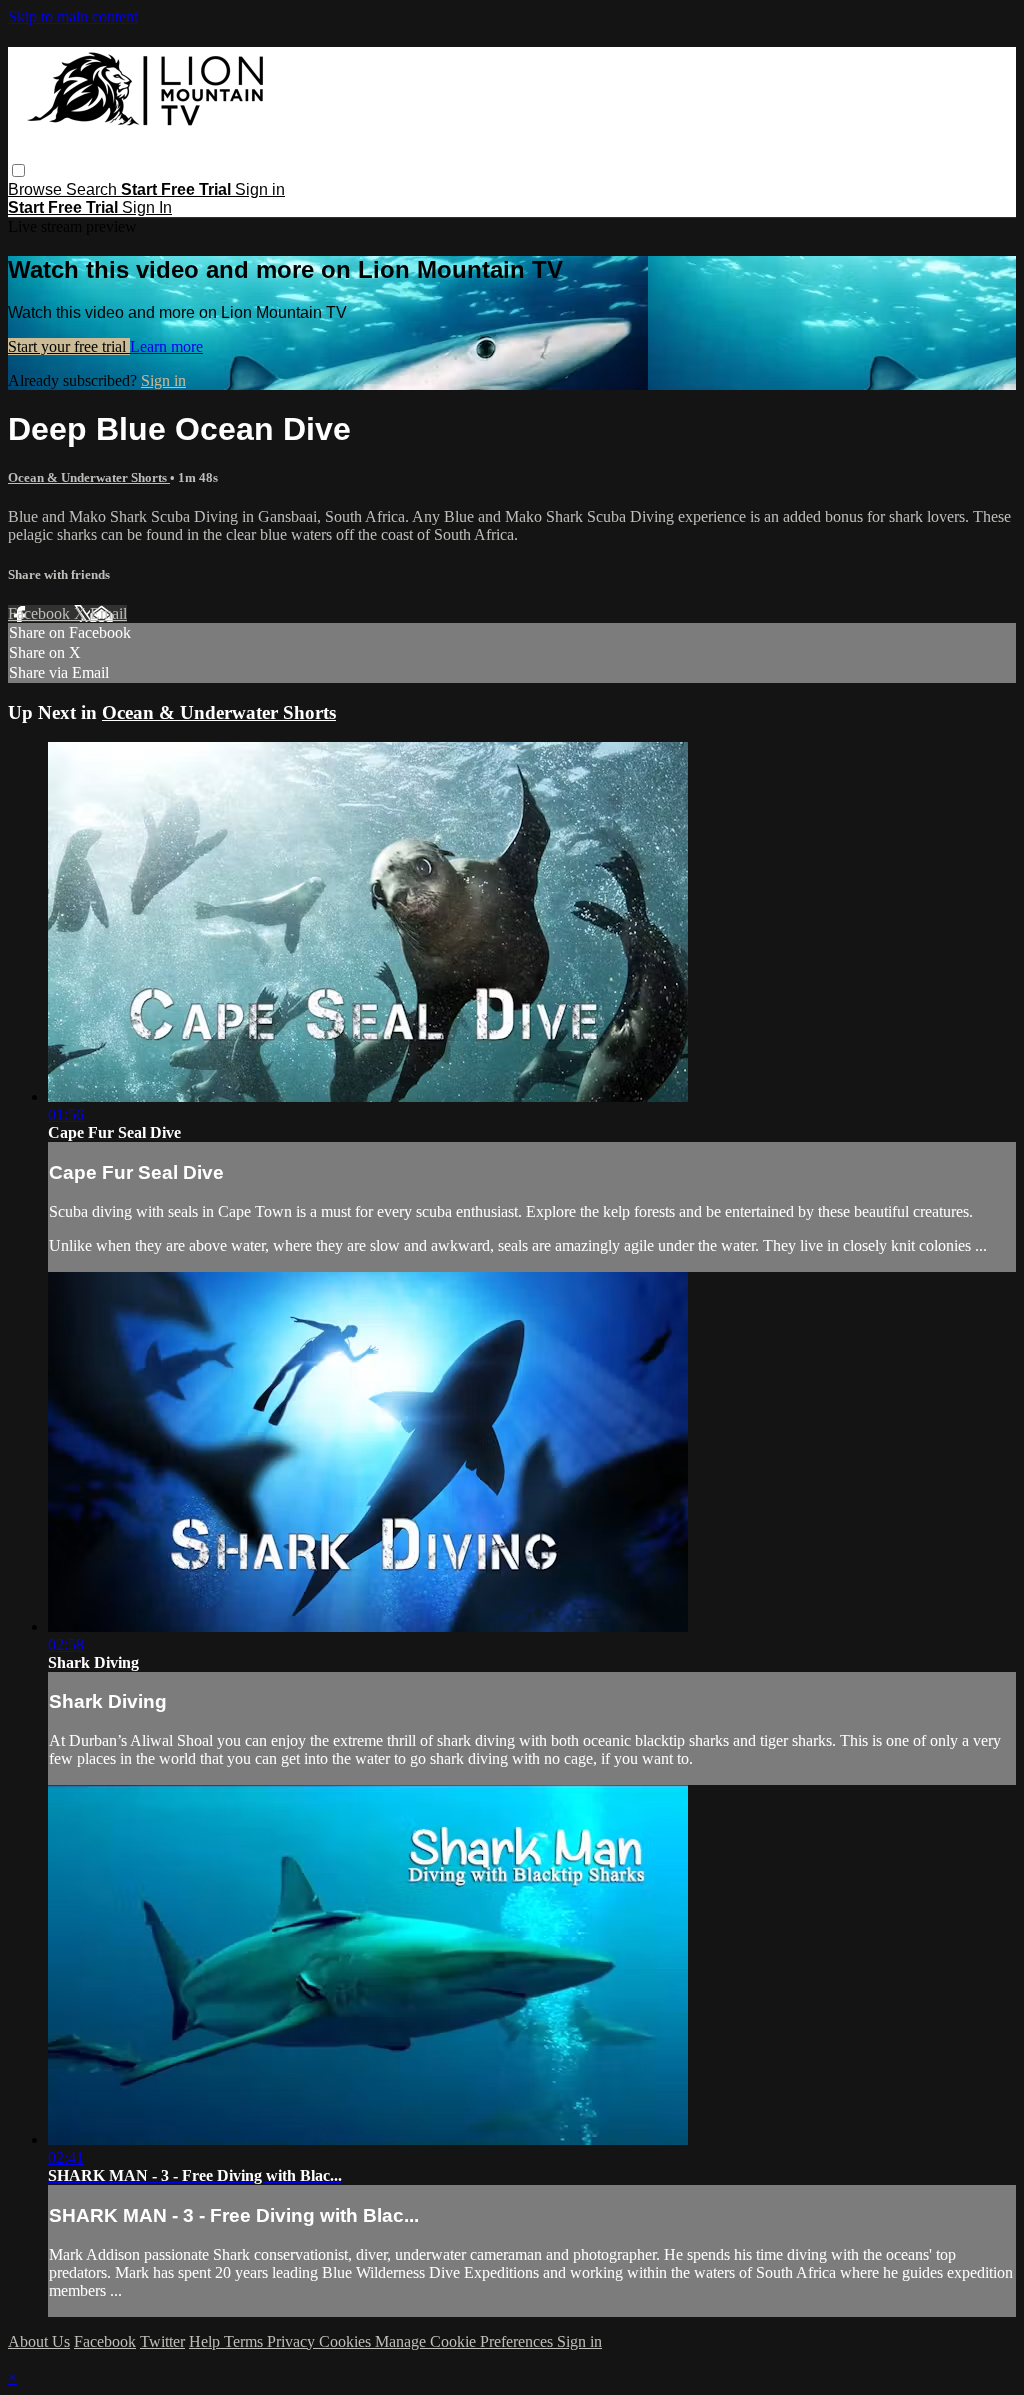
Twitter (162, 2341)
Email (108, 613)
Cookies (347, 2341)
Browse (37, 189)
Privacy (293, 2341)
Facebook (41, 613)
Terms (245, 2341)
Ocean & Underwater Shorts (89, 477)
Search (93, 189)
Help (206, 2341)
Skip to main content (73, 16)
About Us (39, 2341)
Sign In (147, 207)
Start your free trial (69, 346)
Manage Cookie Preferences (466, 2341)
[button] (18, 170)
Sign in (260, 189)
